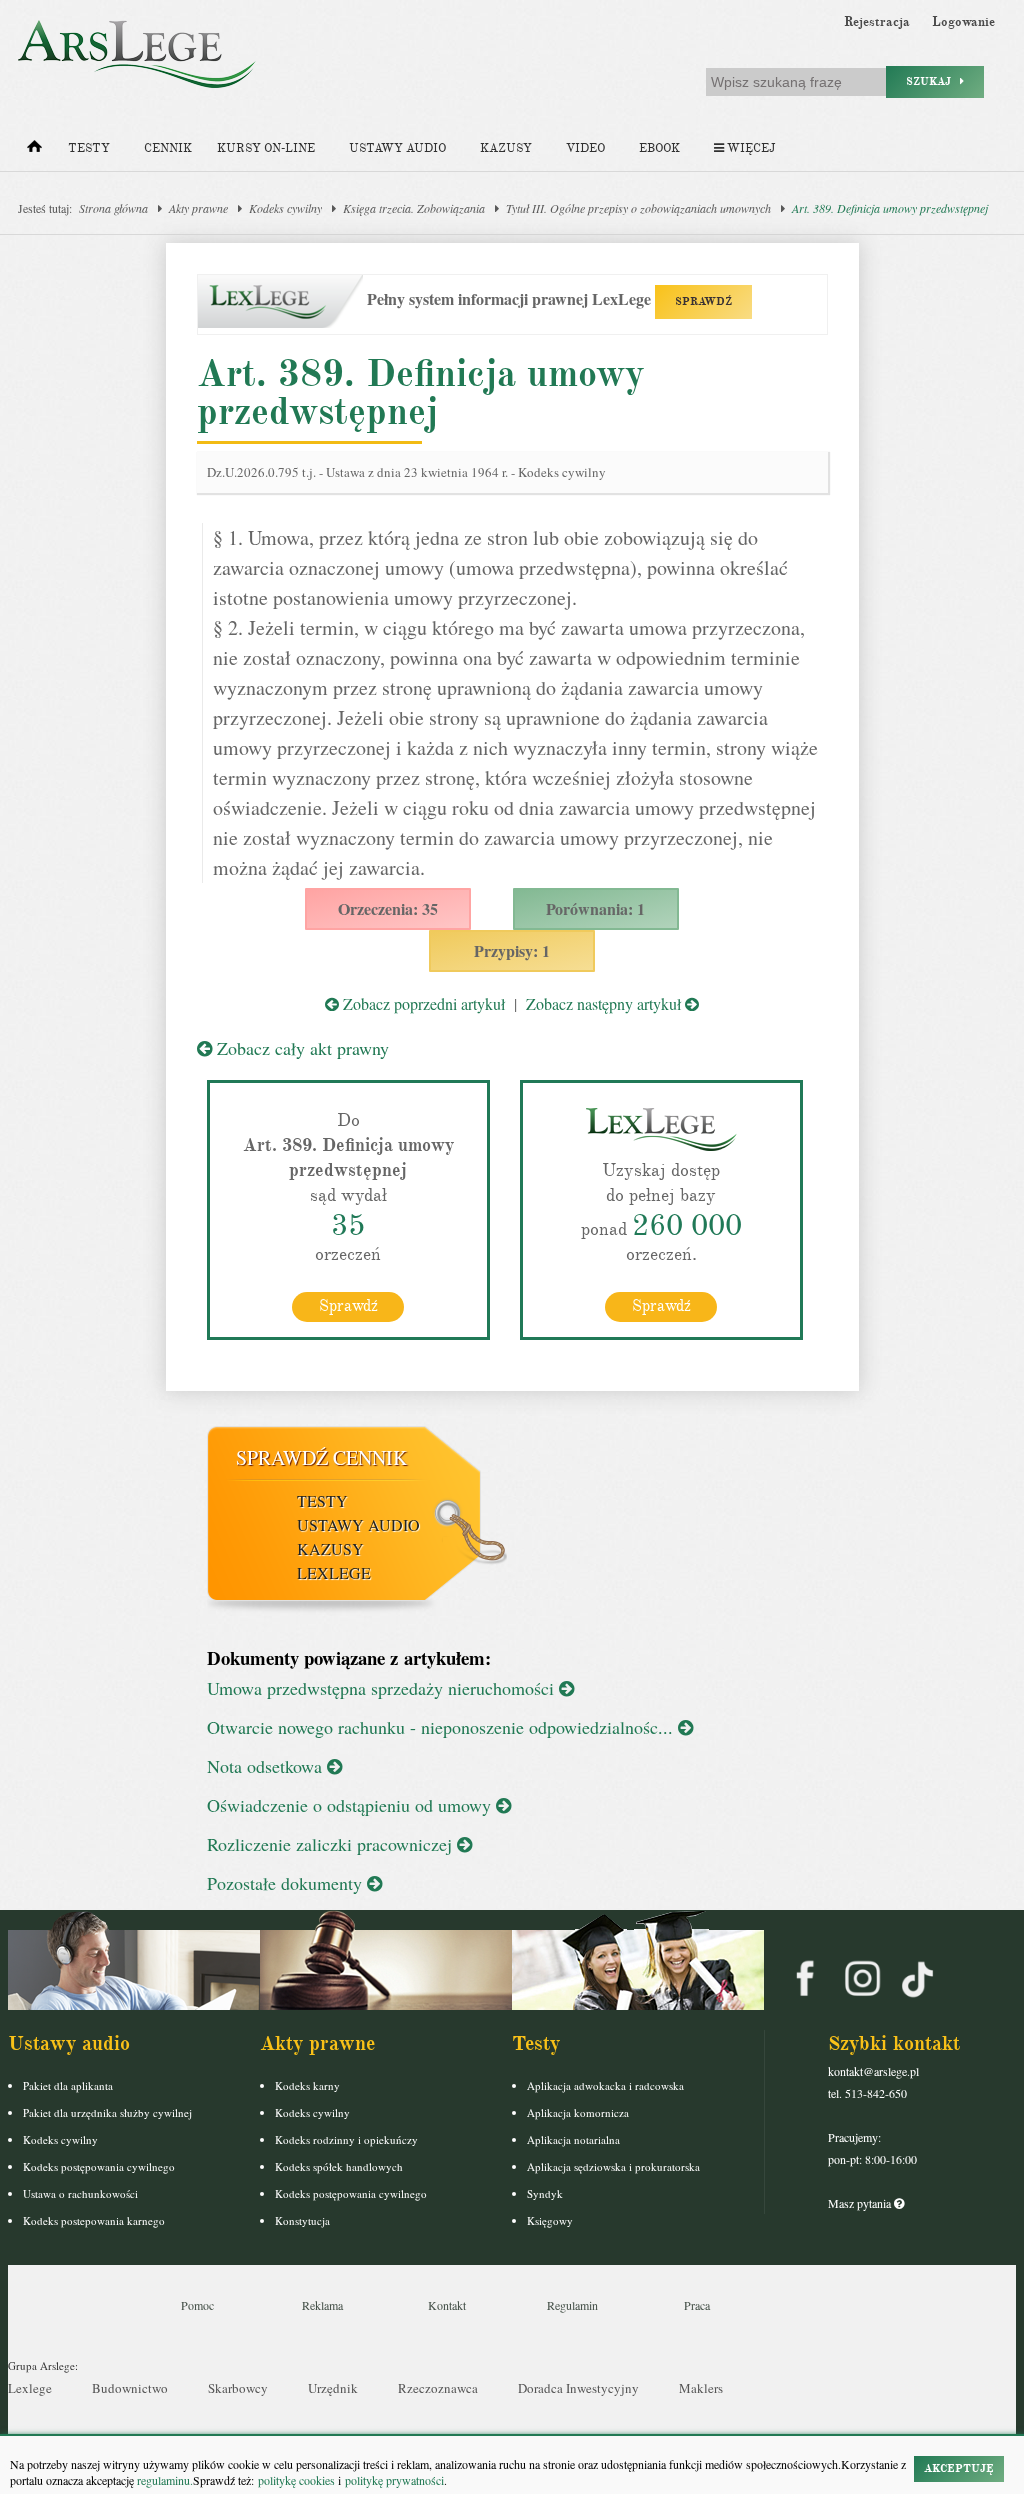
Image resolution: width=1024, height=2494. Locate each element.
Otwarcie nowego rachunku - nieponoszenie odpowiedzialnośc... (442, 1727)
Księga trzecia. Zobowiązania (414, 208)
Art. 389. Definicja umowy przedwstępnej (890, 208)
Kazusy (506, 148)
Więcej (749, 148)
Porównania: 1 (595, 908)
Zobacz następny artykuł (605, 1003)
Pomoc (197, 2305)
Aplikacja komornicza (578, 2112)
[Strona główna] (34, 151)
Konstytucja (302, 2220)
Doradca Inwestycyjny (578, 2388)
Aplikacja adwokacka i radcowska (605, 2085)
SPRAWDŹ (703, 301)
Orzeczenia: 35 (388, 908)
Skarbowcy (238, 2388)
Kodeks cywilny (285, 208)
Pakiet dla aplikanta (68, 2085)
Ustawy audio (397, 148)
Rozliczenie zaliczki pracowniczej (332, 1844)
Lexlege (30, 2388)
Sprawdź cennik (321, 1457)
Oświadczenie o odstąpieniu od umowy (351, 1805)
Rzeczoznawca (438, 2388)
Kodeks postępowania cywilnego (99, 2166)
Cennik (168, 148)
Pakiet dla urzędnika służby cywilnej (107, 2112)
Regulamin (572, 2305)
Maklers (701, 2388)
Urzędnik (333, 2388)
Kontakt (447, 2305)
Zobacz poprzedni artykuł (422, 1003)
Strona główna (113, 208)
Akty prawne (198, 208)
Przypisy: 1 (512, 950)
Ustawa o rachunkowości (80, 2193)
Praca (697, 2305)
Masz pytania (861, 2203)
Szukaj (933, 81)
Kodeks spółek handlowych (339, 2166)
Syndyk (545, 2193)
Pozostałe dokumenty (287, 1883)
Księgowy (550, 2220)
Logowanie (963, 22)
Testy (89, 148)
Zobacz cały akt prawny (300, 1048)
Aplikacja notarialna (573, 2139)
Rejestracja (877, 22)
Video (585, 148)
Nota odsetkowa (267, 1766)
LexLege (334, 1572)
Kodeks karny (307, 2085)
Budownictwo (130, 2388)
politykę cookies (296, 2480)
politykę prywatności (394, 2480)
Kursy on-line (266, 148)
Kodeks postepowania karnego (94, 2220)
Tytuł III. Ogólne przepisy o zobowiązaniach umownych (638, 208)
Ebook (659, 148)
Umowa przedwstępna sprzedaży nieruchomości (383, 1688)
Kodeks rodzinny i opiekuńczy (346, 2139)
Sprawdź (348, 1306)
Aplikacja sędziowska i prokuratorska (613, 2166)
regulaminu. (163, 2480)
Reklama (322, 2305)
